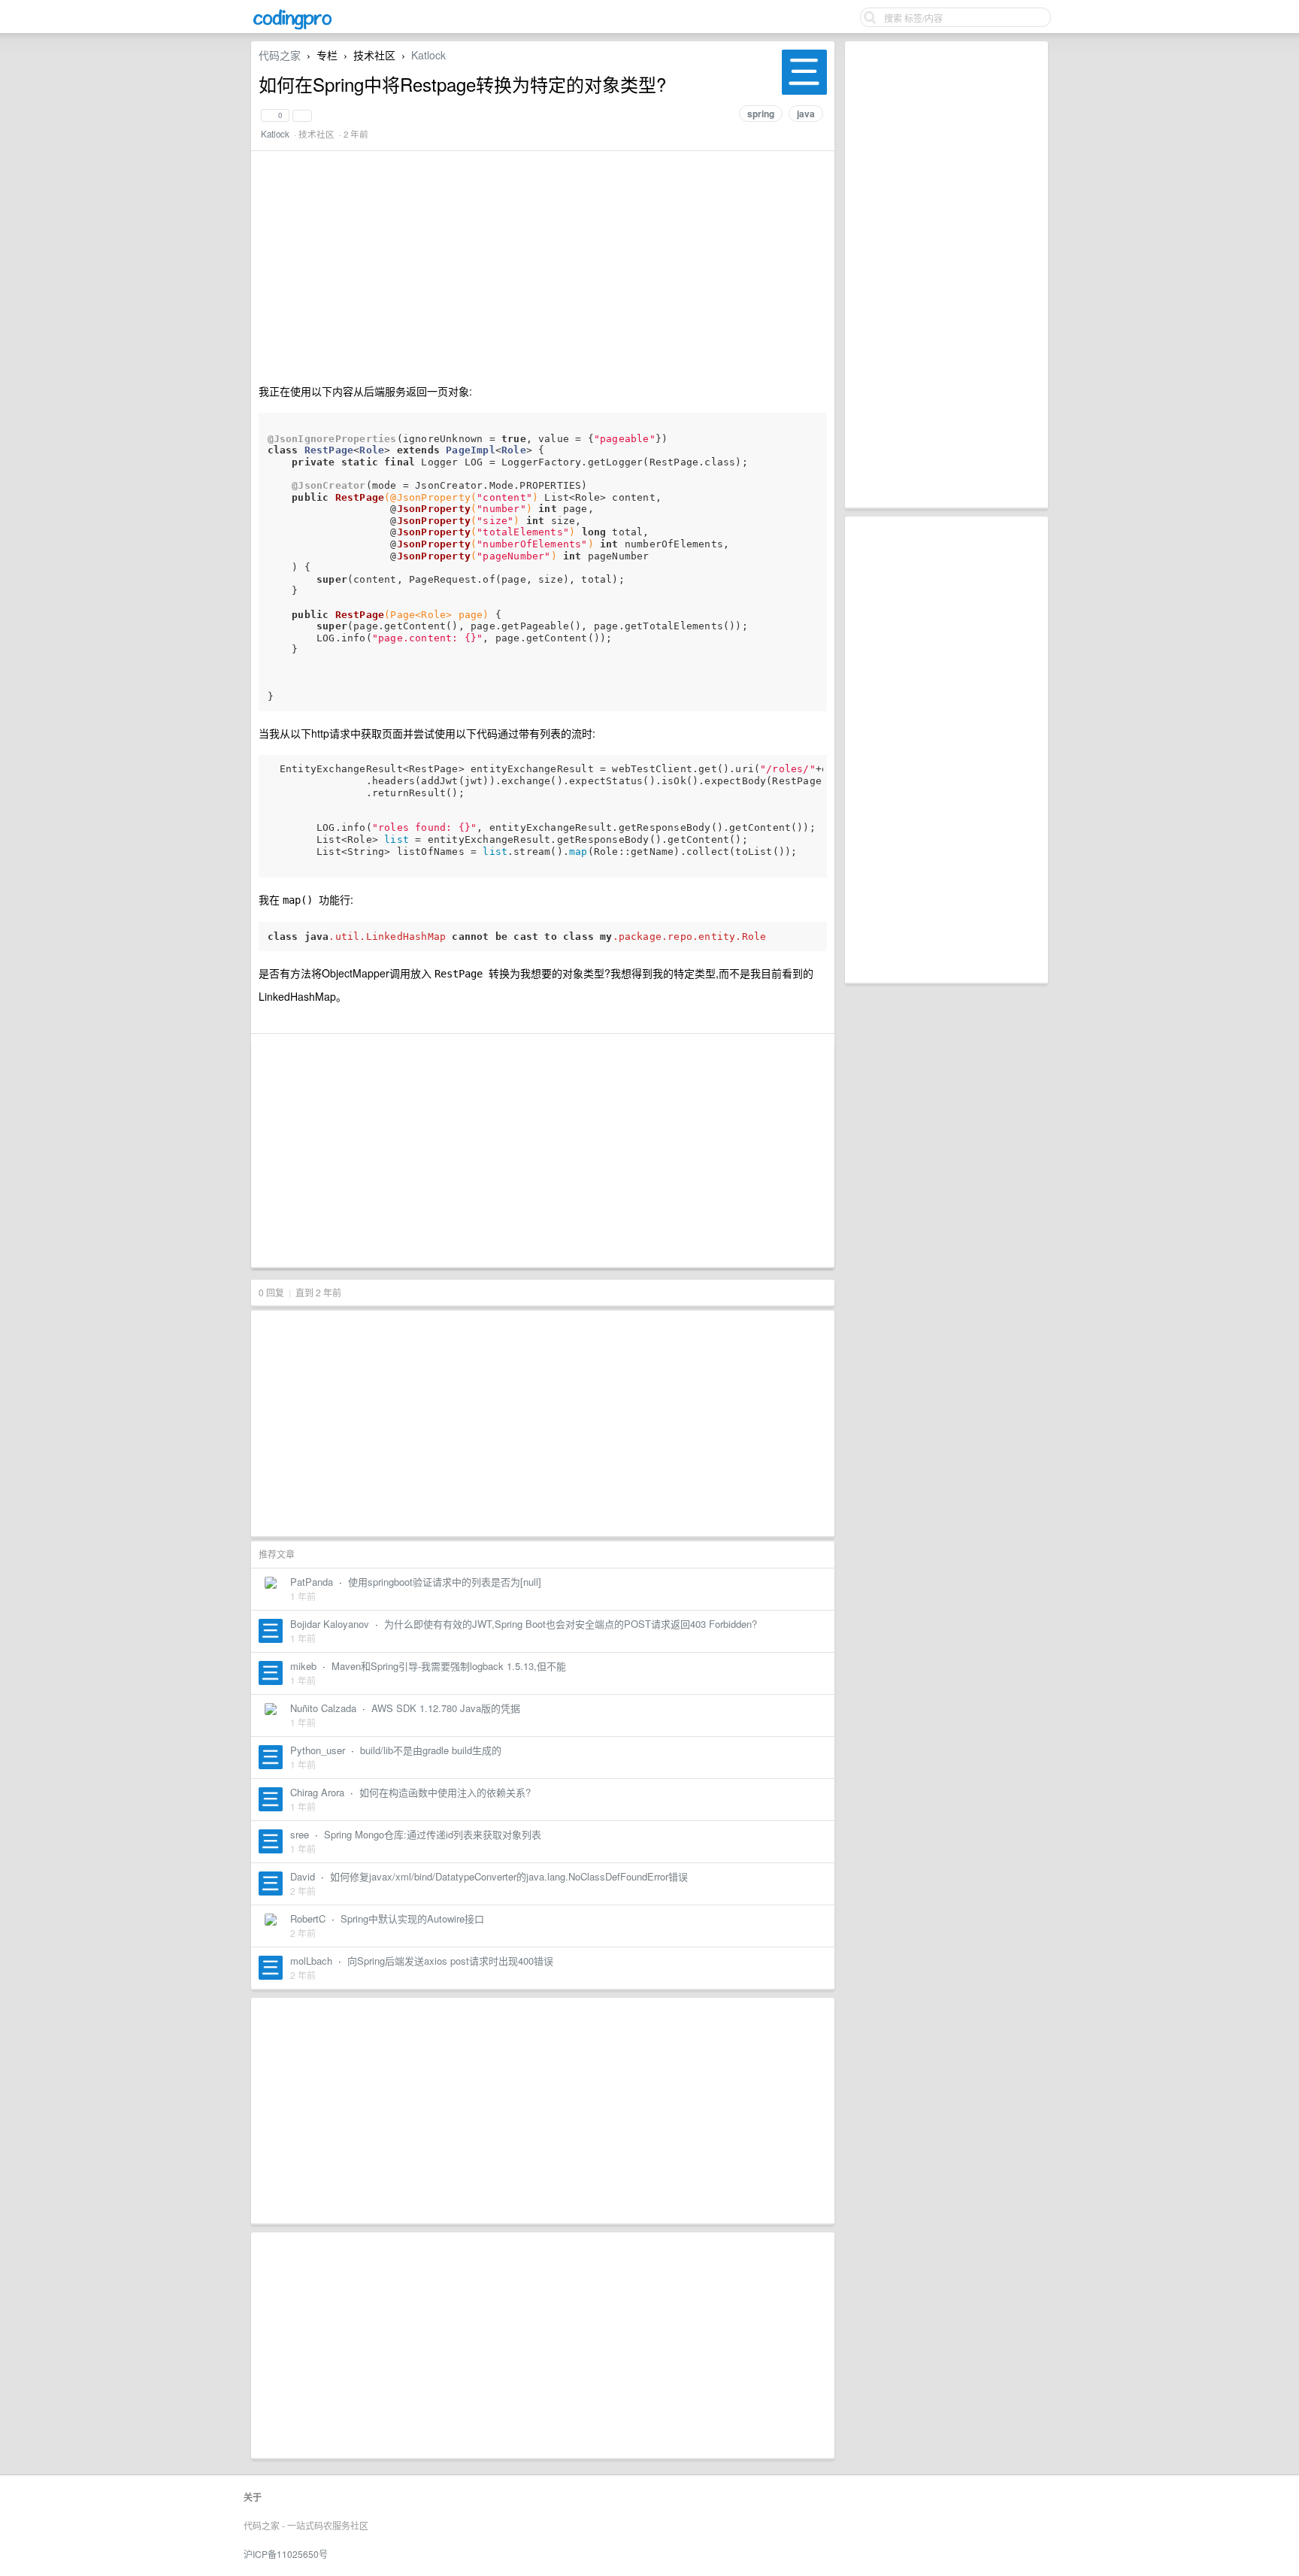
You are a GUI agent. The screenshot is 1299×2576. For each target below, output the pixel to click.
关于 (253, 2497)
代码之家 (280, 55)
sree (300, 1834)
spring (761, 114)
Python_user (318, 1750)
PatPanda (312, 1582)
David (303, 1876)
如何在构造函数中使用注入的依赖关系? (445, 1792)
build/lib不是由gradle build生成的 (431, 1750)
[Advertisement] (946, 274)
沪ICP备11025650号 (286, 2554)
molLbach (311, 1961)
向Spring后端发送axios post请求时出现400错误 (450, 1961)
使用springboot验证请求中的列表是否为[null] (445, 1582)
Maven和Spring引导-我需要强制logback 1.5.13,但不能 (449, 1666)
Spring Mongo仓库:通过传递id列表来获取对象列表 (433, 1834)
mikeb (303, 1666)
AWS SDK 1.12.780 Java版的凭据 (446, 1708)
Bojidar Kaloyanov (330, 1624)
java (806, 114)
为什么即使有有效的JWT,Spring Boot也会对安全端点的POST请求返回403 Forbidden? (571, 1624)
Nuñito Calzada (323, 1708)
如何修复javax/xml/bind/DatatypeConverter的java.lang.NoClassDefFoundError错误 (509, 1876)
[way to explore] (292, 27)
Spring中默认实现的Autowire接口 (412, 1918)
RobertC (308, 1918)
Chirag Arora (317, 1792)
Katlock (428, 55)
